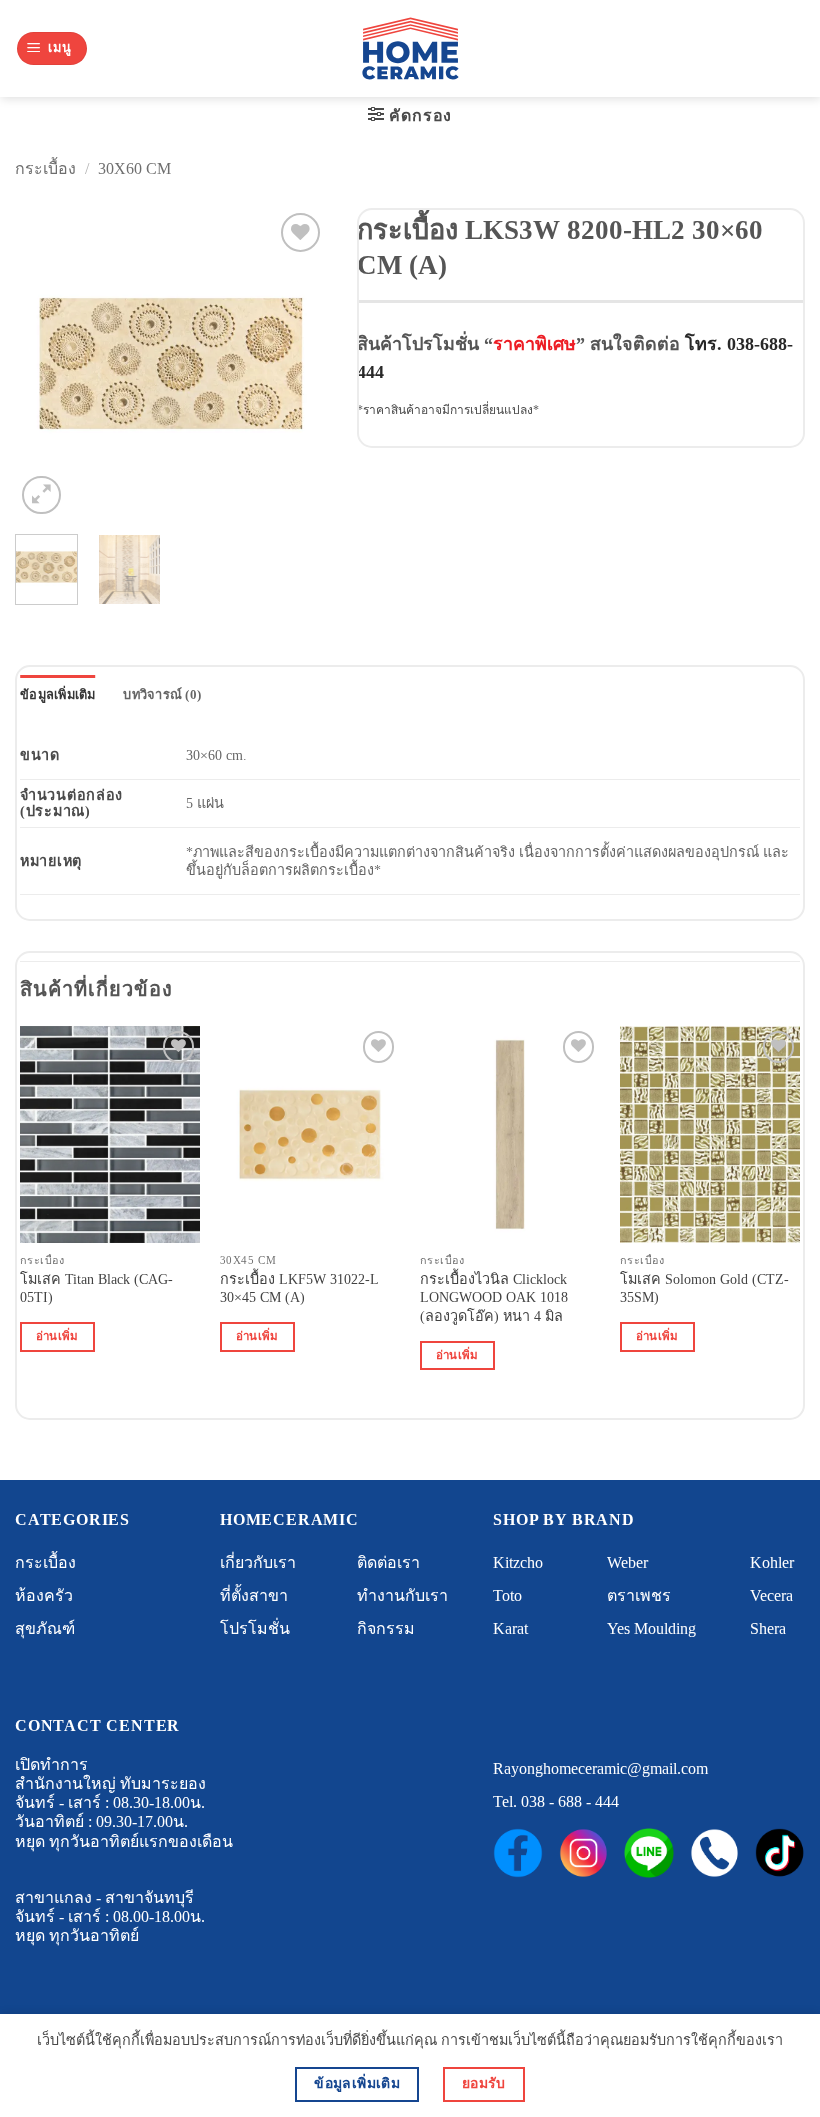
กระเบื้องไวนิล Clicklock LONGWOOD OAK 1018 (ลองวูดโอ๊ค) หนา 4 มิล (494, 1297)
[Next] (295, 363)
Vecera (771, 1595)
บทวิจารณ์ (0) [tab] (162, 695)
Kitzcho (518, 1562)
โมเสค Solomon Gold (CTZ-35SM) (704, 1288)
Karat (510, 1628)
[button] (52, 48)
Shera (768, 1628)
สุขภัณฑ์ (45, 1628)
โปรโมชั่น (255, 1628)
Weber (627, 1562)
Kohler (772, 1562)
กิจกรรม (386, 1628)
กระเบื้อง (45, 168)
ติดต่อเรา (388, 1562)
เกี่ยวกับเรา (258, 1562)
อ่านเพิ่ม (57, 1336)
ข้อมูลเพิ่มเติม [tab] (58, 695)
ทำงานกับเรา (402, 1595)
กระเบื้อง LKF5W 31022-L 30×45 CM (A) (299, 1288)
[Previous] (46, 363)
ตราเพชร (639, 1595)
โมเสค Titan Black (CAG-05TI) (96, 1288)
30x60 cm (134, 168)
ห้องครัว (44, 1595)
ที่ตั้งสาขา (254, 1595)
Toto (507, 1595)
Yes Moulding (651, 1628)
